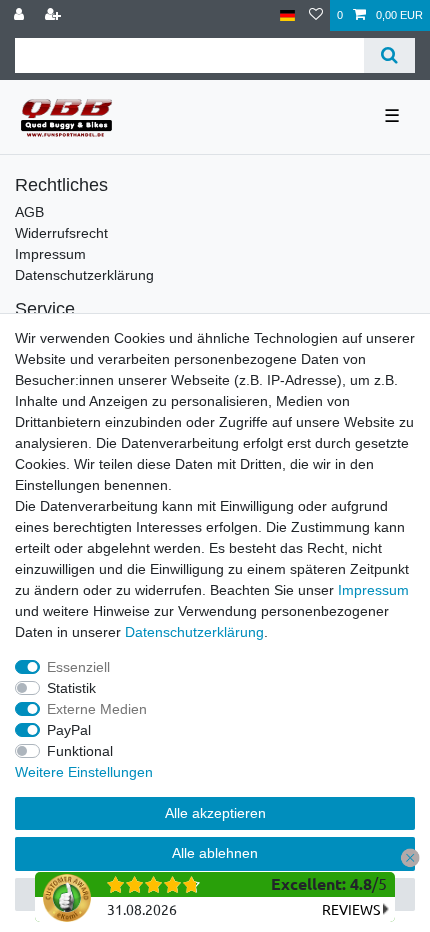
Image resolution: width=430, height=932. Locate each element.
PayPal (69, 730)
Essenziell (78, 667)
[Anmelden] (21, 15)
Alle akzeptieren (215, 813)
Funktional (80, 751)
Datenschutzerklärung (84, 275)
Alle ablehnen (215, 853)
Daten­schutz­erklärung (194, 632)
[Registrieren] (55, 15)
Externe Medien (97, 709)
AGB (29, 212)
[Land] (287, 15)
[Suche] (389, 55)
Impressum (50, 254)
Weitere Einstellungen (84, 772)
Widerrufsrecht (61, 233)
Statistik (71, 688)
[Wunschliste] (316, 15)
